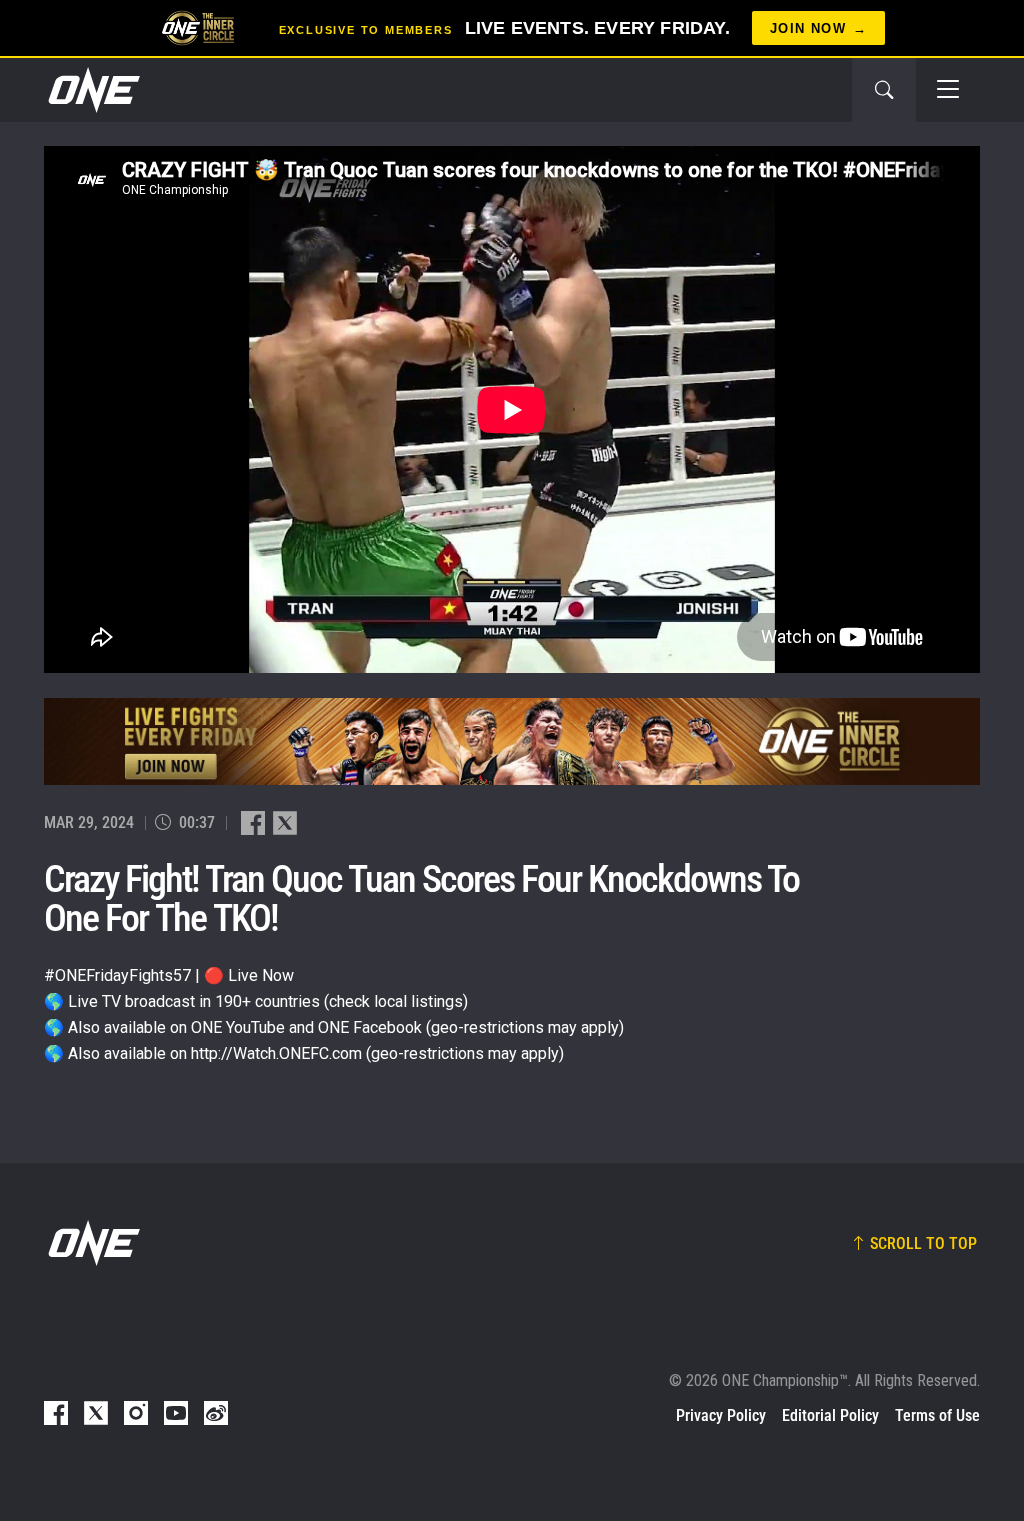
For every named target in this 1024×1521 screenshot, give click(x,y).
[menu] (948, 90)
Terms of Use (937, 1415)
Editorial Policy (830, 1415)
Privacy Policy (721, 1415)
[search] (884, 90)
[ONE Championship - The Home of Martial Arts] (92, 90)
